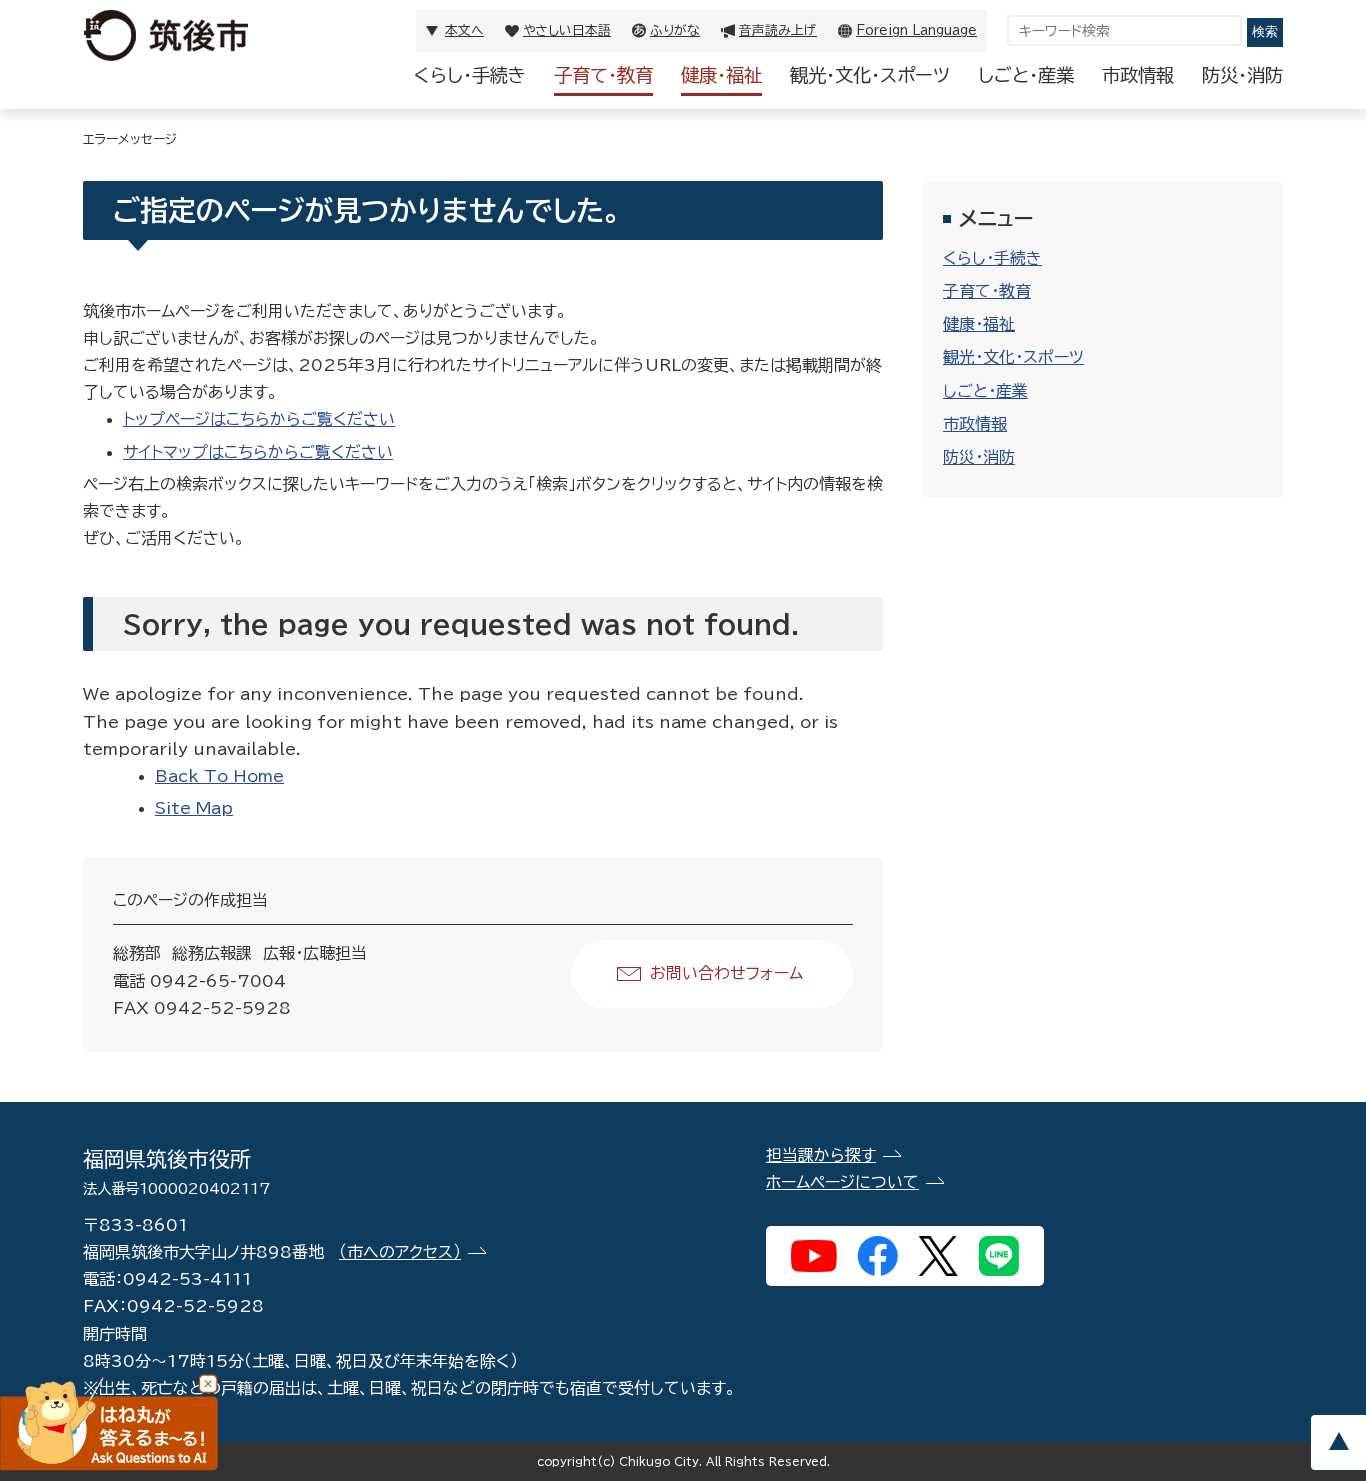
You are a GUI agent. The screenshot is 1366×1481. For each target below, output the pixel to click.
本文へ (464, 30)
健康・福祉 (721, 75)
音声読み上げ (778, 30)
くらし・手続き (470, 75)
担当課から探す (821, 1155)
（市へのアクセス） (400, 1252)
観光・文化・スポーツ (870, 75)
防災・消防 (1242, 75)
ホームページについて (842, 1182)
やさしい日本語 (567, 30)
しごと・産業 (1026, 75)
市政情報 (1138, 75)
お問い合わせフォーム (726, 973)
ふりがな (675, 30)
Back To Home (219, 776)
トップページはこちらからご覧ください (259, 419)
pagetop (1338, 1442)
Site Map (194, 808)
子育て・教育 (603, 75)
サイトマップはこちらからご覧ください (258, 452)
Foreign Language (916, 30)
